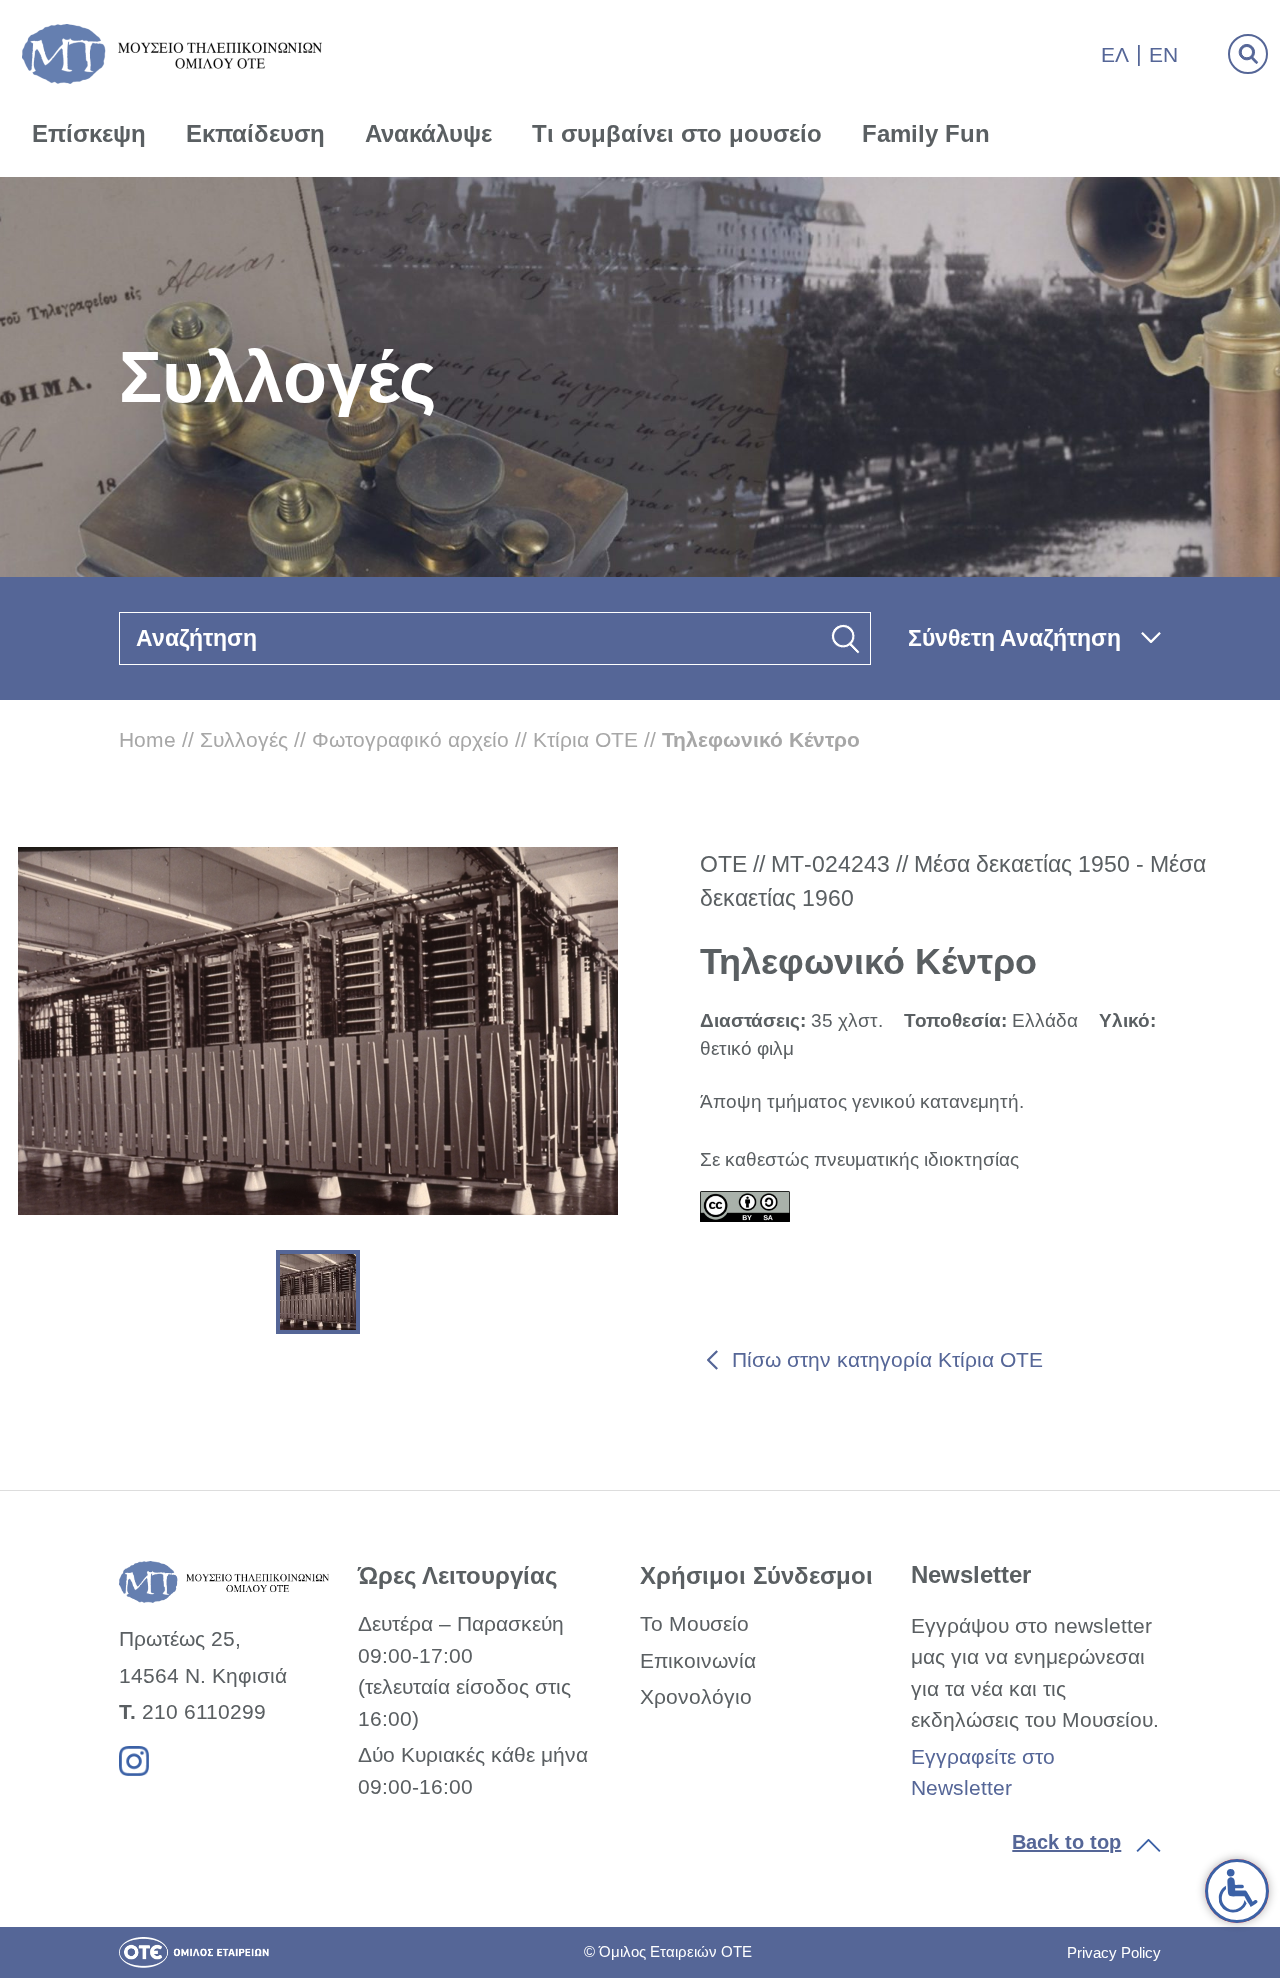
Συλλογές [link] (244, 739)
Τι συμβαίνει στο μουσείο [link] (677, 133)
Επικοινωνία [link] (698, 1660)
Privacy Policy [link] (1114, 1952)
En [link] (1163, 54)
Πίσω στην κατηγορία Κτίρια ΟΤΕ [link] (887, 1359)
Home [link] (147, 739)
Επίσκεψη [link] (89, 133)
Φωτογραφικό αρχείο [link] (410, 739)
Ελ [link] (1115, 54)
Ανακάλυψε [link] (428, 133)
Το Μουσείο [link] (694, 1623)
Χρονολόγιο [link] (696, 1696)
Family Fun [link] (926, 133)
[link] (1237, 1891)
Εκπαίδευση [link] (255, 133)
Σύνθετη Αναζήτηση (1014, 638)
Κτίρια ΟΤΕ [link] (585, 739)
